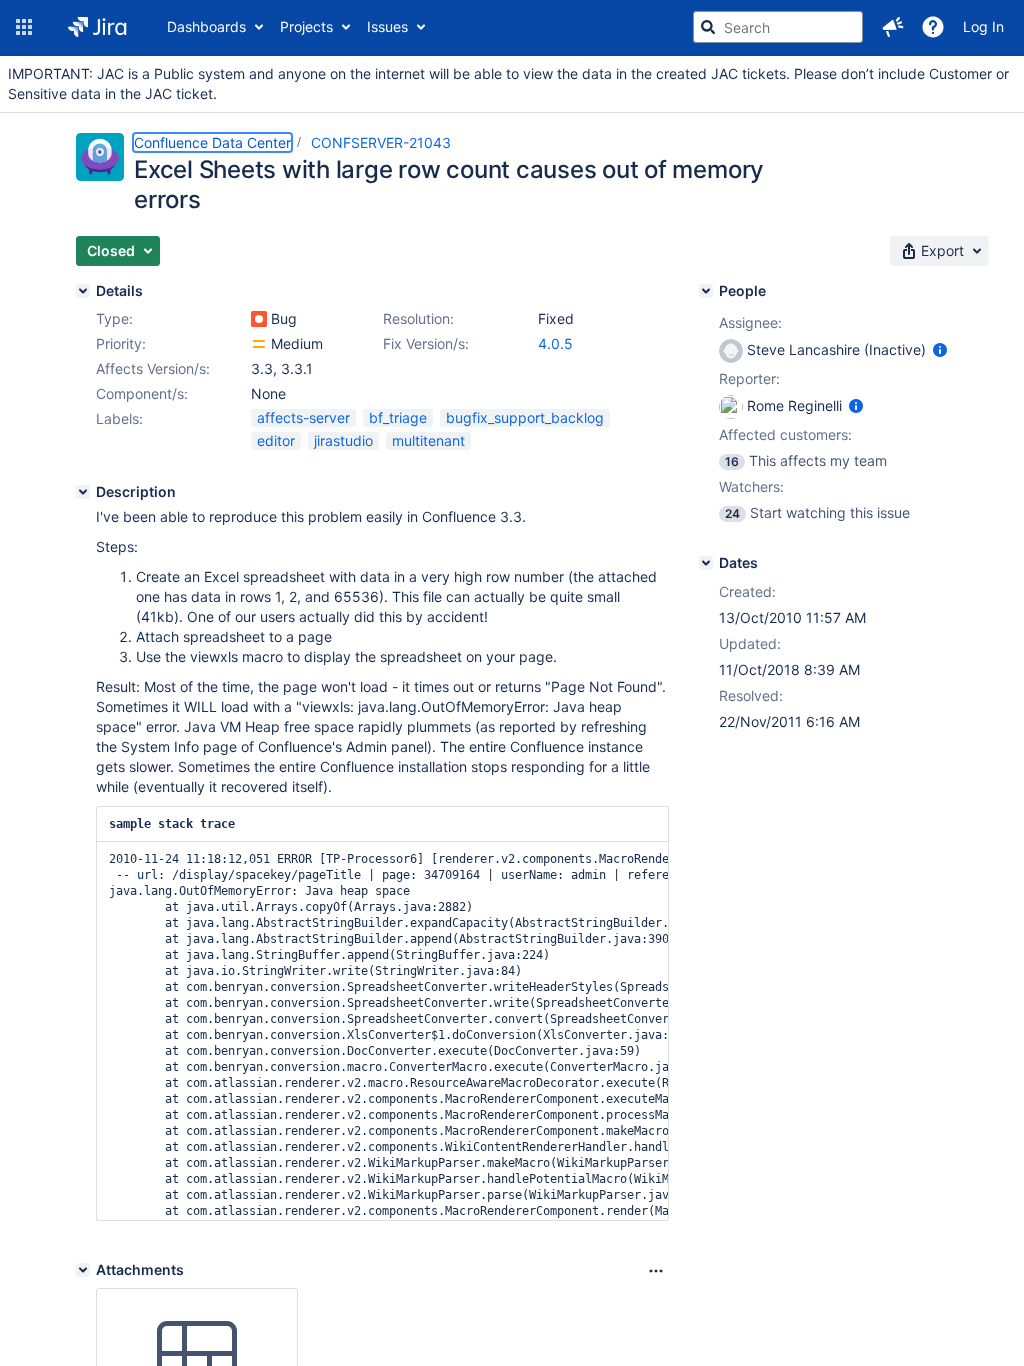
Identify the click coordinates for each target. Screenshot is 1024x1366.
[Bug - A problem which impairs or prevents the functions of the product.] (259, 319)
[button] (24, 27)
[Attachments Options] (656, 1271)
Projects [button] (306, 26)
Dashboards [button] (206, 26)
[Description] (83, 492)
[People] (706, 291)
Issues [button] (387, 26)
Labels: (119, 418)
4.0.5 (555, 343)
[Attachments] (83, 1270)
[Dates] (706, 563)
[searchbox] (778, 27)
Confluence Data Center (212, 142)
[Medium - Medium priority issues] (259, 344)
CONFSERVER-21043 (381, 142)
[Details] (83, 291)
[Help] (933, 27)
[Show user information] (940, 349)
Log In (983, 26)
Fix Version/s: (426, 343)
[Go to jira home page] (97, 27)
